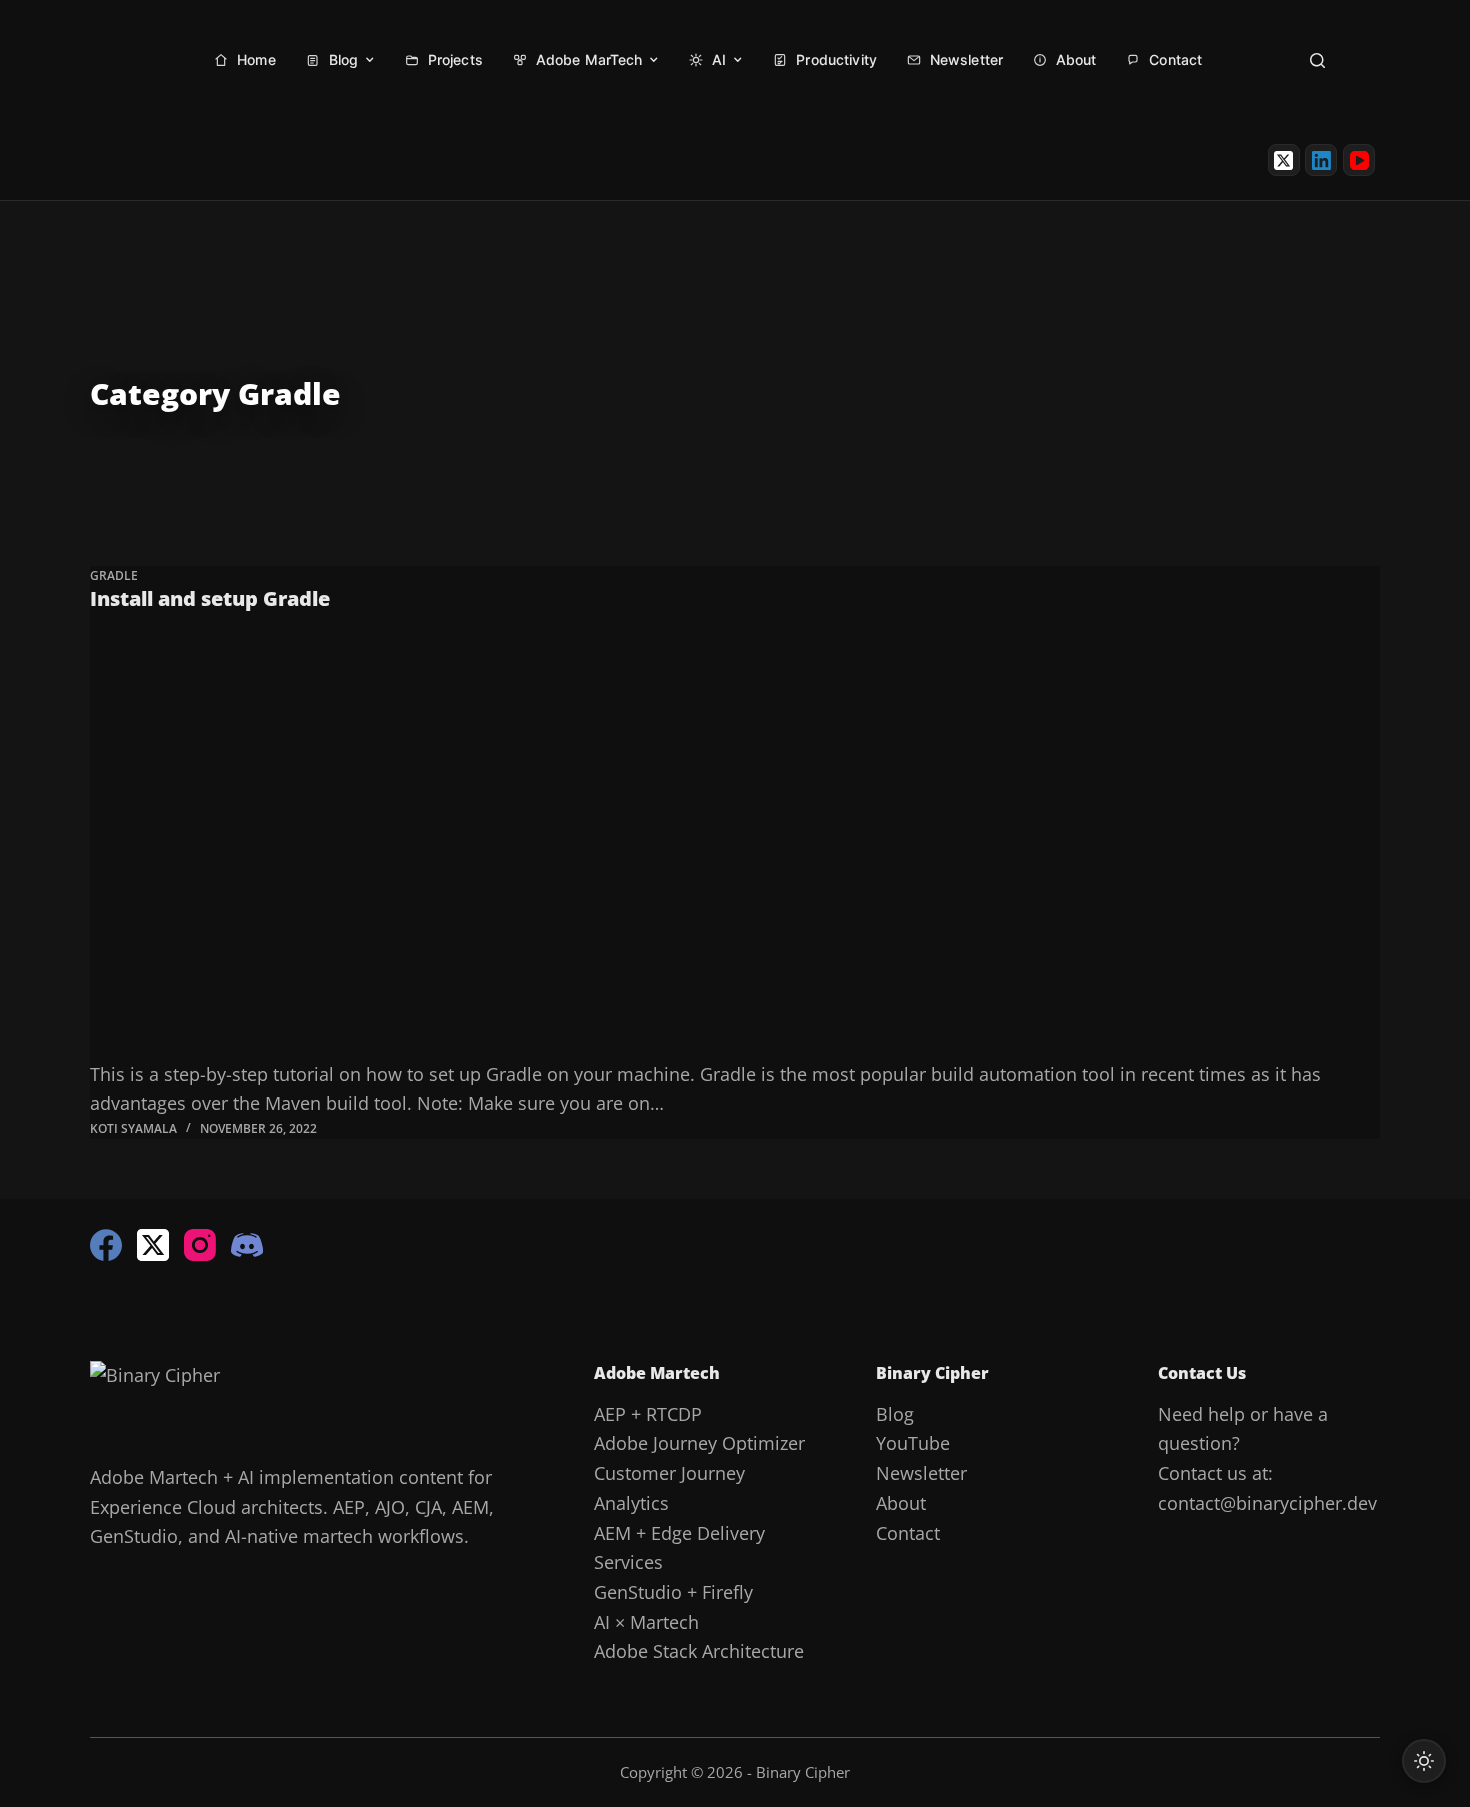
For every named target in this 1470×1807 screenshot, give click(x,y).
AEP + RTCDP (648, 1414)
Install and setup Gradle (210, 598)
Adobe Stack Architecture (699, 1651)
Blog (895, 1414)
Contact (908, 1533)
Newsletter (921, 1473)
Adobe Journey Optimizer (699, 1443)
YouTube (913, 1443)
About (901, 1503)
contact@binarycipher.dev (1267, 1503)
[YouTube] (1359, 160)
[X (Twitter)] (1284, 160)
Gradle (114, 575)
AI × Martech (646, 1622)
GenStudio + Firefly (673, 1592)
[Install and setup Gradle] (735, 844)
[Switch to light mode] (1424, 1761)
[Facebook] (106, 1245)
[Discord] (247, 1245)
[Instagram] (200, 1245)
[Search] (1317, 60)
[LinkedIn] (1321, 160)
